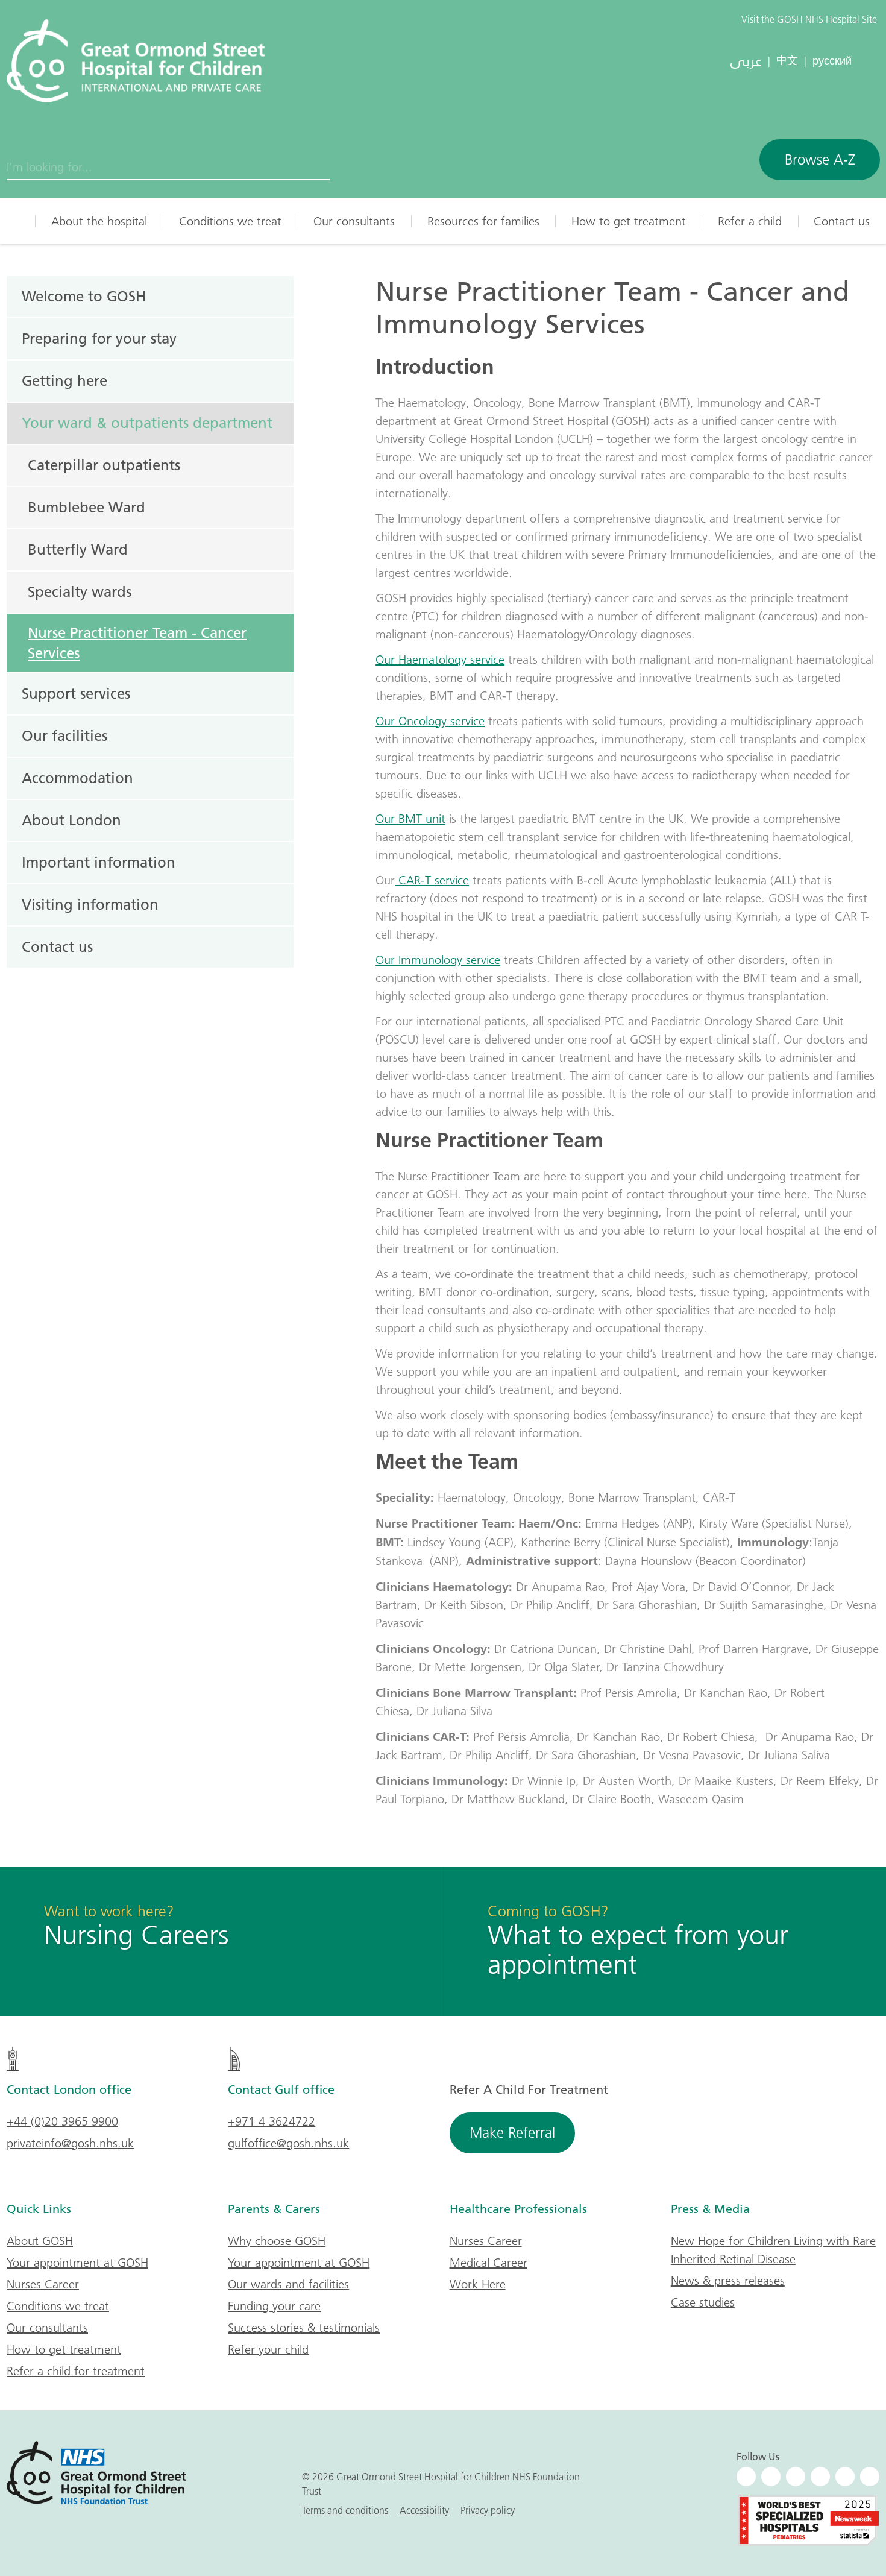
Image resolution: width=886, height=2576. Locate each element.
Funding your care (274, 2306)
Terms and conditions (345, 2510)
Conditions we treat (230, 221)
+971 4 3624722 (272, 2121)
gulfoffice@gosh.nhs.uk (288, 2143)
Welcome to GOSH (84, 296)
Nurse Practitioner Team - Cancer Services (137, 643)
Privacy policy (488, 2510)
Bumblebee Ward (86, 507)
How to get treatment (629, 221)
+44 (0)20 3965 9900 (62, 2121)
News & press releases (728, 2281)
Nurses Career (43, 2284)
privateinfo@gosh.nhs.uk (70, 2143)
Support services (76, 693)
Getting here (64, 380)
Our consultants (354, 221)
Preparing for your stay (99, 338)
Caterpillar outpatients (104, 465)
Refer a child (750, 221)
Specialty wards (80, 591)
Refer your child (268, 2349)
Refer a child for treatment (76, 2371)
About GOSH (40, 2241)
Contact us (842, 221)
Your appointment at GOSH (77, 2263)
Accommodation (77, 778)
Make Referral (512, 2133)
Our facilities (64, 735)
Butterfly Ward (78, 549)
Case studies (703, 2302)
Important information (99, 862)
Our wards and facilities (288, 2284)
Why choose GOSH (277, 2241)
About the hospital (99, 221)
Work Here (478, 2284)
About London (71, 820)
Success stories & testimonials (304, 2328)
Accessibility (424, 2510)
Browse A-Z (820, 159)
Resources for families (483, 221)
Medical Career (489, 2263)
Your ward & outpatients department (147, 423)
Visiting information (90, 904)
